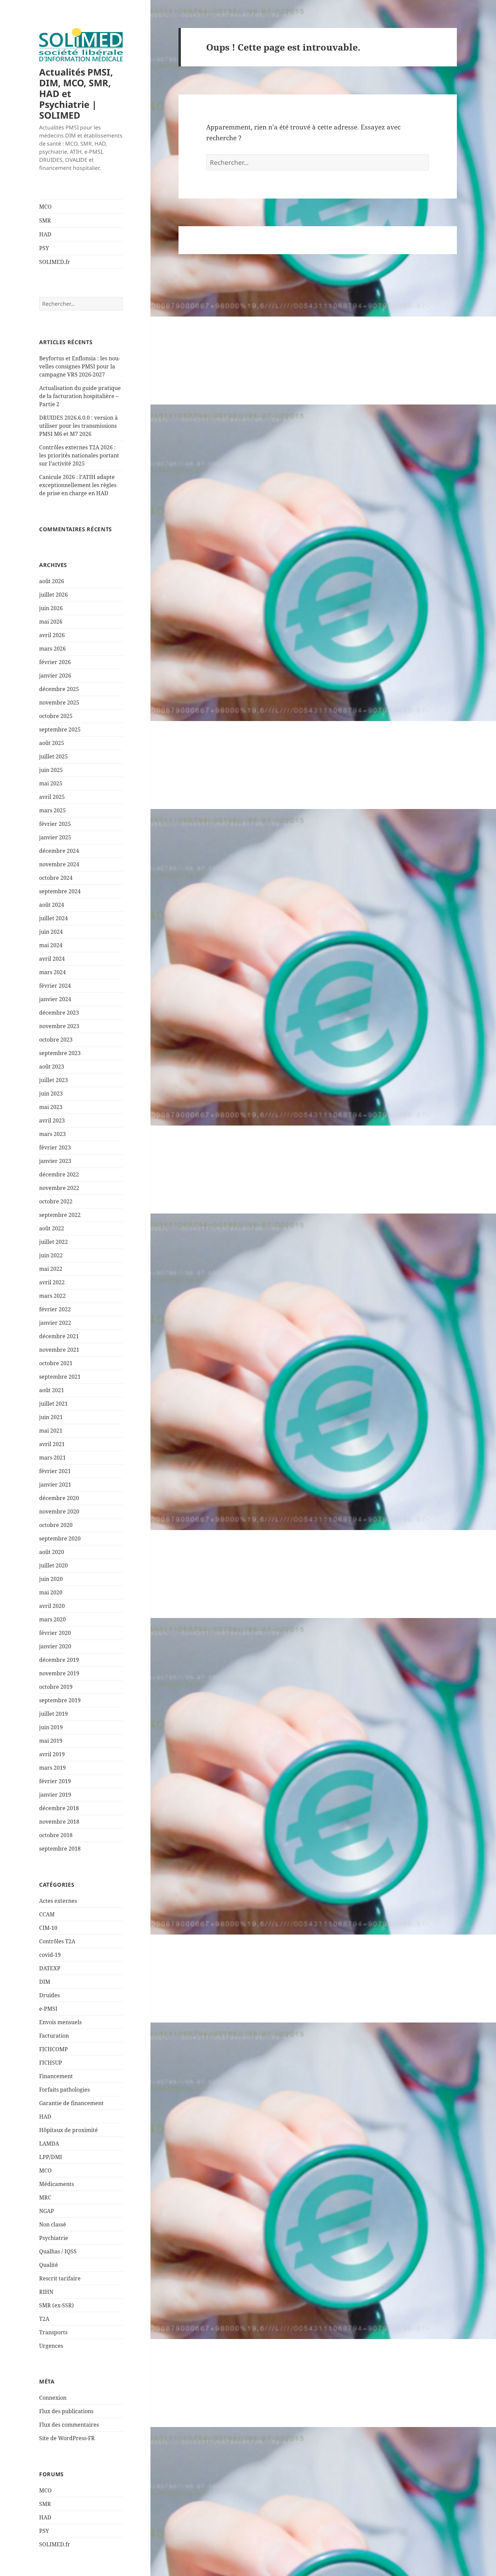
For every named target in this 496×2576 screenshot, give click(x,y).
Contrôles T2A (57, 1941)
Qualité (49, 2265)
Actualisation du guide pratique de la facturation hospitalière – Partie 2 (80, 396)
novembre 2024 (59, 864)
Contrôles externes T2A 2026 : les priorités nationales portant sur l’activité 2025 (79, 455)
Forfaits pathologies (64, 2090)
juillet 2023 (53, 1080)
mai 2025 (51, 783)
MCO (45, 207)
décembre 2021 (59, 1336)
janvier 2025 (55, 837)
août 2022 (52, 1228)
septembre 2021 (60, 1377)
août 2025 (52, 743)
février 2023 (55, 1147)
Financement (56, 2076)
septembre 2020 (60, 1538)
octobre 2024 (56, 878)
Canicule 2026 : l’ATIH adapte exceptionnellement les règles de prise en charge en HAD (78, 485)
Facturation (54, 2036)
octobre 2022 (56, 1201)
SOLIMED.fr (55, 262)
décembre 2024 (59, 851)
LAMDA (49, 2144)
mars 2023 (52, 1134)
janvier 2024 (55, 999)
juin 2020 (51, 1579)
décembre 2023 (59, 1013)
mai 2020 (51, 1592)
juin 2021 (51, 1417)
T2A (44, 2319)
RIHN (46, 2292)
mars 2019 (52, 1768)
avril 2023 (52, 1120)
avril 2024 (52, 959)
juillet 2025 (53, 756)
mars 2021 (52, 1458)
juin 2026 (51, 608)
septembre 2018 (60, 1849)
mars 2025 (52, 810)
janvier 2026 (55, 676)
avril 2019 (52, 1754)
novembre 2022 (59, 1188)
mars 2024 (52, 972)
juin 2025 (51, 770)
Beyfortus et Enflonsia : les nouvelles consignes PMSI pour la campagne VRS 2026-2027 (80, 366)
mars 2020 (52, 1619)
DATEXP (50, 1968)
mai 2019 (51, 1741)
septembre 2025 (60, 729)
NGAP (47, 2211)
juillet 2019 (53, 1714)
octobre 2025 (56, 716)
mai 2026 (51, 622)
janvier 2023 (55, 1161)
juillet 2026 (53, 595)
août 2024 (52, 905)
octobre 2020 (56, 1525)
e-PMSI (48, 2009)
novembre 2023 (59, 1026)
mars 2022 (52, 1296)
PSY (44, 248)
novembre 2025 (59, 702)
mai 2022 (51, 1269)
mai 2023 (51, 1107)
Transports (53, 2332)
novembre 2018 (59, 1822)
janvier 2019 (55, 1795)
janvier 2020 (55, 1646)
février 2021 (55, 1471)
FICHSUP (51, 2063)
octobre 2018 (56, 1835)
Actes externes (58, 1901)
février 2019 (55, 1781)
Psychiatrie (54, 2238)
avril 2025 (52, 797)
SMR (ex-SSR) (57, 2305)
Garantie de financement (71, 2103)
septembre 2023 (60, 1053)
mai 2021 (51, 1431)
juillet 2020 (53, 1565)
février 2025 (55, 824)
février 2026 (55, 662)
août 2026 (52, 581)
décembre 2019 (59, 1660)
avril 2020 (52, 1606)
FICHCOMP (53, 2049)
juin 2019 (51, 1727)
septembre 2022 (60, 1215)
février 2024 (55, 986)
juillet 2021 (53, 1404)
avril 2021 (52, 1444)
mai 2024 (51, 945)
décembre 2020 (59, 1498)
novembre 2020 (59, 1511)
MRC (45, 2197)
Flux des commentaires (69, 2425)
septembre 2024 (60, 891)
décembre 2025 (59, 689)
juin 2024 (51, 932)
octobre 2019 (56, 1687)
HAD (45, 234)
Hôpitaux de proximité (68, 2130)
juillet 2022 (53, 1242)
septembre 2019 (60, 1700)
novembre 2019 (59, 1673)
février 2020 (55, 1633)
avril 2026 (52, 635)
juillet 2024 (53, 918)
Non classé (53, 2224)
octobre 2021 (56, 1363)
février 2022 (55, 1309)
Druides (49, 1995)
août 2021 (52, 1390)
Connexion (53, 2398)
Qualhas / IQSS (58, 2251)
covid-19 (50, 1955)
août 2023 (52, 1067)
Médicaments (57, 2184)
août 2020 (52, 1552)
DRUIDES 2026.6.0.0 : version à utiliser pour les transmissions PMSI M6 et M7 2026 (78, 426)
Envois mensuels (60, 2022)
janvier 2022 (55, 1323)
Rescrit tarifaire (60, 2278)
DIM (45, 1982)
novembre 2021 (59, 1350)
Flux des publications (66, 2411)
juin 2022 (51, 1255)
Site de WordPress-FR (67, 2438)
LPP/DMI (51, 2157)
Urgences (51, 2346)
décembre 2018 (59, 1808)
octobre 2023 (56, 1040)
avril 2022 (52, 1282)
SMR (45, 220)
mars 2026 (52, 649)
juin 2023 (51, 1094)
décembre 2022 (59, 1174)
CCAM (47, 1914)
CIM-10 (48, 1928)
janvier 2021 (55, 1485)
